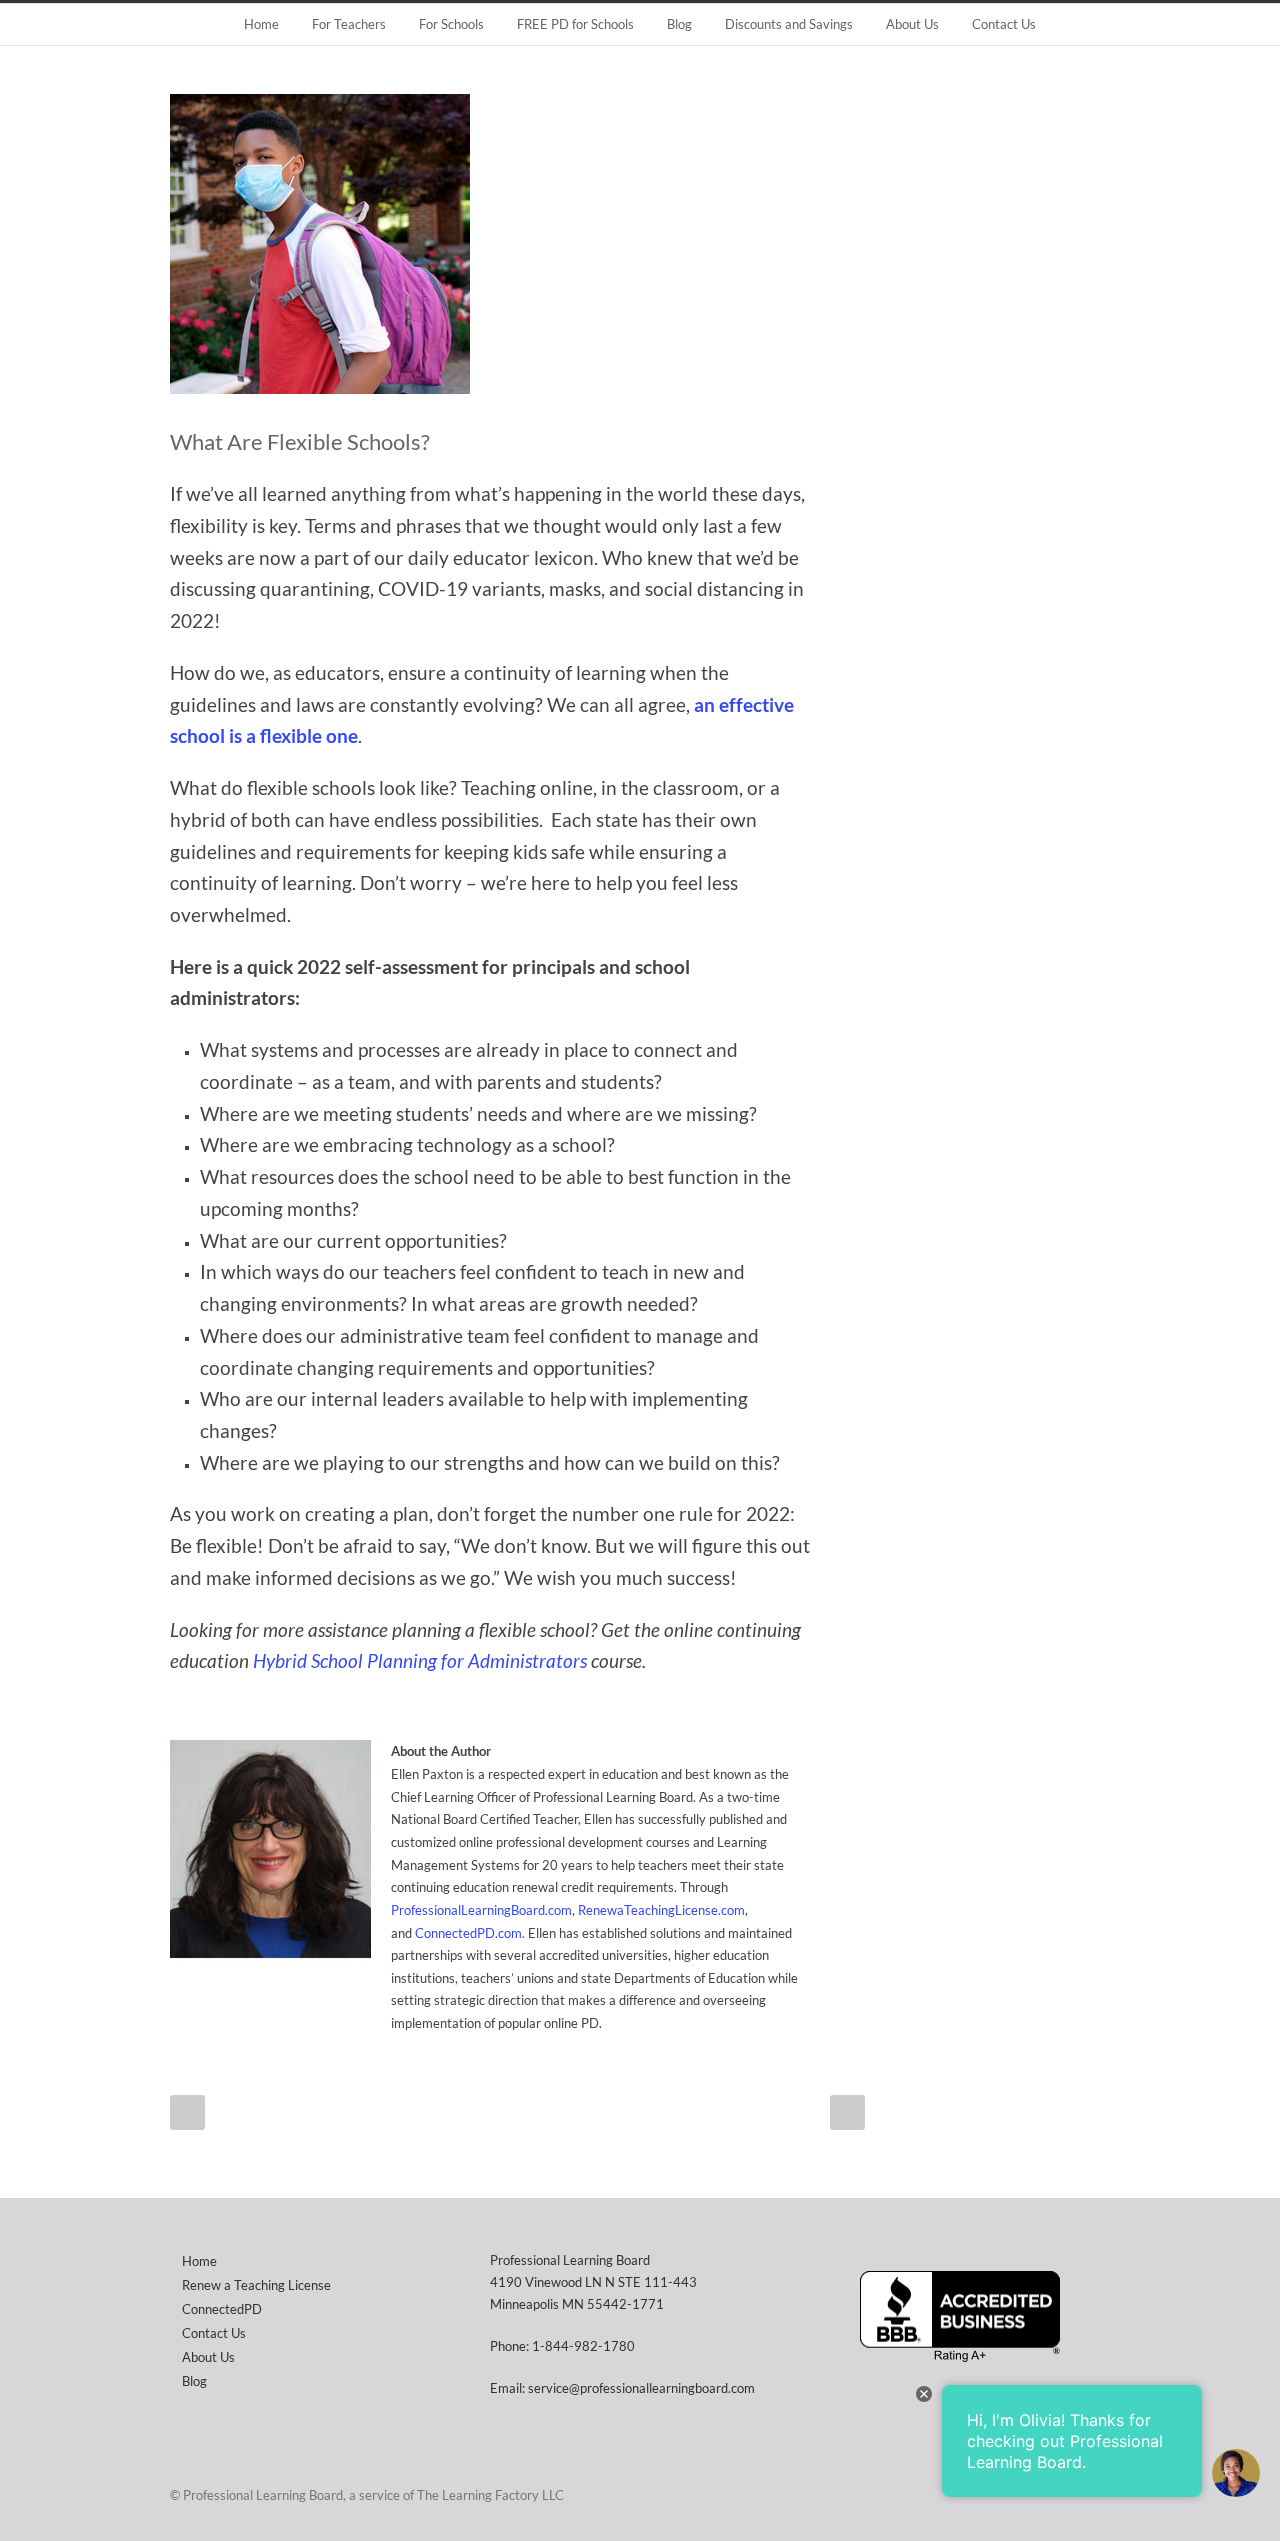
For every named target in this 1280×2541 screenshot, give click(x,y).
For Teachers (349, 24)
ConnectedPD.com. (470, 1933)
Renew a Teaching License (256, 2285)
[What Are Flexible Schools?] (520, 244)
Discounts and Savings (789, 24)
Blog (679, 24)
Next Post (847, 2112)
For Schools (451, 24)
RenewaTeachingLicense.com (661, 1910)
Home (261, 24)
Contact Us (1004, 24)
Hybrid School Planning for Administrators (420, 1661)
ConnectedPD (222, 2309)
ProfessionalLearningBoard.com (481, 1910)
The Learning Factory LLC (490, 2495)
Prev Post (187, 2112)
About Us (912, 24)
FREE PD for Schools (575, 24)
